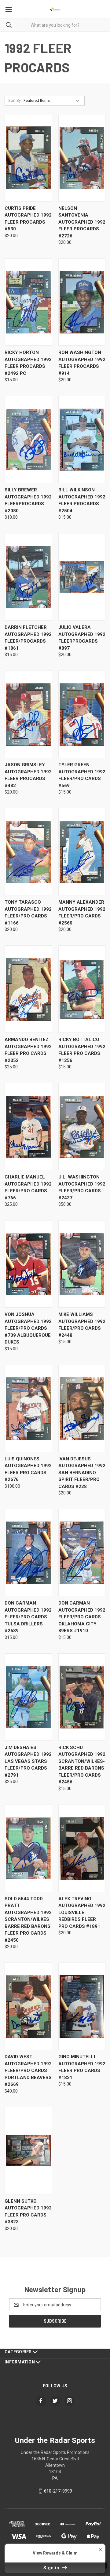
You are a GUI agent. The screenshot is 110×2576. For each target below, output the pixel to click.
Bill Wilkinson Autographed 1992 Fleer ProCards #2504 (82, 500)
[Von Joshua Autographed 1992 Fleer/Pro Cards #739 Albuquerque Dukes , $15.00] (28, 1264)
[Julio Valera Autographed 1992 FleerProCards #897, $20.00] (82, 577)
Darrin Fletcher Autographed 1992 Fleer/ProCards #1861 (28, 638)
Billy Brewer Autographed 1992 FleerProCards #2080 (28, 500)
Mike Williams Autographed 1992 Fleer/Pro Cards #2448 (82, 1325)
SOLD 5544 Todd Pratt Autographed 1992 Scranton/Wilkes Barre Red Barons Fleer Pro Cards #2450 (28, 1919)
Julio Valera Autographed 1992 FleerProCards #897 (82, 638)
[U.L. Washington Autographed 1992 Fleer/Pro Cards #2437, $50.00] (82, 1127)
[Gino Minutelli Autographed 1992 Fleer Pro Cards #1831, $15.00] (82, 2006)
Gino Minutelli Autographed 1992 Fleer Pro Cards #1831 (82, 2067)
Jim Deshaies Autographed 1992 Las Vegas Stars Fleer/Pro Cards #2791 (28, 1761)
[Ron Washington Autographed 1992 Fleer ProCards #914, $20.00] (82, 302)
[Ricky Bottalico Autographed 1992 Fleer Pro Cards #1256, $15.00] (82, 989)
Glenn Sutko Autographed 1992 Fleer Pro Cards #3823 (28, 2212)
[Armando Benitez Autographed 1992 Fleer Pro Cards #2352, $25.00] (28, 989)
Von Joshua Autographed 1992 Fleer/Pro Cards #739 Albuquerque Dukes (28, 1328)
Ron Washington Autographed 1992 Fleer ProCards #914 (82, 363)
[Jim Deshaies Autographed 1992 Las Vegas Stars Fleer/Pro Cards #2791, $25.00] (28, 1697)
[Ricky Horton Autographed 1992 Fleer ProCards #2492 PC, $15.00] (28, 302)
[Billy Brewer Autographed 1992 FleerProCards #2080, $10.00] (28, 439)
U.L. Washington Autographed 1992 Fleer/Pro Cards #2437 (82, 1187)
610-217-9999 (58, 2491)
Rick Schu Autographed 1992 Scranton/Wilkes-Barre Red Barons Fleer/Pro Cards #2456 (82, 1765)
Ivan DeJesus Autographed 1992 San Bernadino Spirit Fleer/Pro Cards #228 (82, 1473)
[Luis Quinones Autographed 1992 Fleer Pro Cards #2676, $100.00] (28, 1408)
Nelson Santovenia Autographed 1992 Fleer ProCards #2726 (82, 222)
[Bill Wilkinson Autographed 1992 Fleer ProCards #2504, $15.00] (82, 439)
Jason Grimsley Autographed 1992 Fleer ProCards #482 (28, 775)
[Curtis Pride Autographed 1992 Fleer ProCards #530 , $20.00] (28, 158)
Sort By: (15, 100)
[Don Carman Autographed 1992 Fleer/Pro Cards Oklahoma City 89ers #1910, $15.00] (82, 1553)
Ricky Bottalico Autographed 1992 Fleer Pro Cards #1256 (82, 1050)
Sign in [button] (52, 2568)
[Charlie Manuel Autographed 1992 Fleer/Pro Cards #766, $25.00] (28, 1127)
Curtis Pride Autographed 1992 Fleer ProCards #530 (28, 219)
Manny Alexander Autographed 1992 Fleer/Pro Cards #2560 (82, 913)
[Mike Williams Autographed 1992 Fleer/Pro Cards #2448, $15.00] (82, 1264)
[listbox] (52, 101)
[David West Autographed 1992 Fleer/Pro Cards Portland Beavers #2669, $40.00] (28, 2006)
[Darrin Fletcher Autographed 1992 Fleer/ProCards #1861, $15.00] (28, 577)
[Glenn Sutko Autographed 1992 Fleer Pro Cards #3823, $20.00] (28, 2151)
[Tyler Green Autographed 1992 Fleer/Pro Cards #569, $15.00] (82, 714)
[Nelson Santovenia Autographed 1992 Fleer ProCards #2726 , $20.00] (82, 158)
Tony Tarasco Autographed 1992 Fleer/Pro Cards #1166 (28, 913)
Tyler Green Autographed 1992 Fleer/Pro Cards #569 (82, 775)
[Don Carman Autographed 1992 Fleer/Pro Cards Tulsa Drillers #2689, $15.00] (28, 1553)
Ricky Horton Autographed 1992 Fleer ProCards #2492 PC (28, 363)
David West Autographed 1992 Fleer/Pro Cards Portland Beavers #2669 (28, 2070)
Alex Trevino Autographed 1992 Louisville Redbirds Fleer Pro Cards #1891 (82, 1913)
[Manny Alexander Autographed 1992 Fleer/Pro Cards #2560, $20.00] (82, 852)
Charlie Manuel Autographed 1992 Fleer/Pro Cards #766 (28, 1187)
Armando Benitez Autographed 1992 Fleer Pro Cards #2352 (28, 1050)
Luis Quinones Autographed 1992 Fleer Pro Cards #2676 (28, 1469)
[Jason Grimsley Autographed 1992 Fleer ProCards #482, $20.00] (28, 714)
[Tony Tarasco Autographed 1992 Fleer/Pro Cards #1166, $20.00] (28, 852)
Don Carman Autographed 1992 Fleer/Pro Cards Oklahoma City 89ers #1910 (82, 1617)
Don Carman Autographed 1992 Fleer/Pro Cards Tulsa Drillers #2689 (28, 1617)
